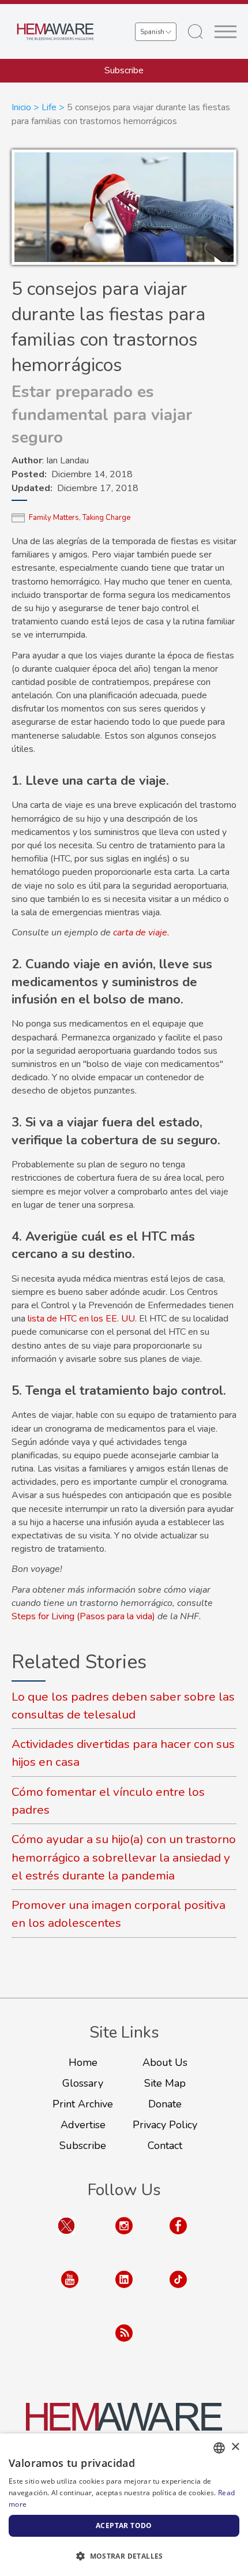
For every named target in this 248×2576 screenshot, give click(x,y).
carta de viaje (140, 933)
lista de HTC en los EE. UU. (82, 1319)
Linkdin (124, 2291)
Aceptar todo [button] (124, 2526)
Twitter (66, 2237)
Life (49, 107)
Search (196, 32)
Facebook (178, 2237)
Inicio (21, 107)
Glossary (83, 2083)
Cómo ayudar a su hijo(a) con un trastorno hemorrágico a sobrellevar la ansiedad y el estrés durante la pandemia (124, 1857)
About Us (165, 2062)
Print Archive (83, 2104)
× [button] (235, 2447)
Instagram (124, 2237)
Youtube (70, 2291)
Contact (165, 2146)
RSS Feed (124, 2344)
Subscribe (124, 70)
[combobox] (219, 2448)
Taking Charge (106, 518)
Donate (165, 2104)
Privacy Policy (165, 2125)
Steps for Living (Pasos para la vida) (83, 1616)
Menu (226, 32)
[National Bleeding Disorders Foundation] (124, 2424)
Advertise (83, 2125)
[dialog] (124, 2505)
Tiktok (178, 2291)
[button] (124, 2556)
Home (83, 2062)
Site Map (165, 2083)
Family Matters (54, 518)
